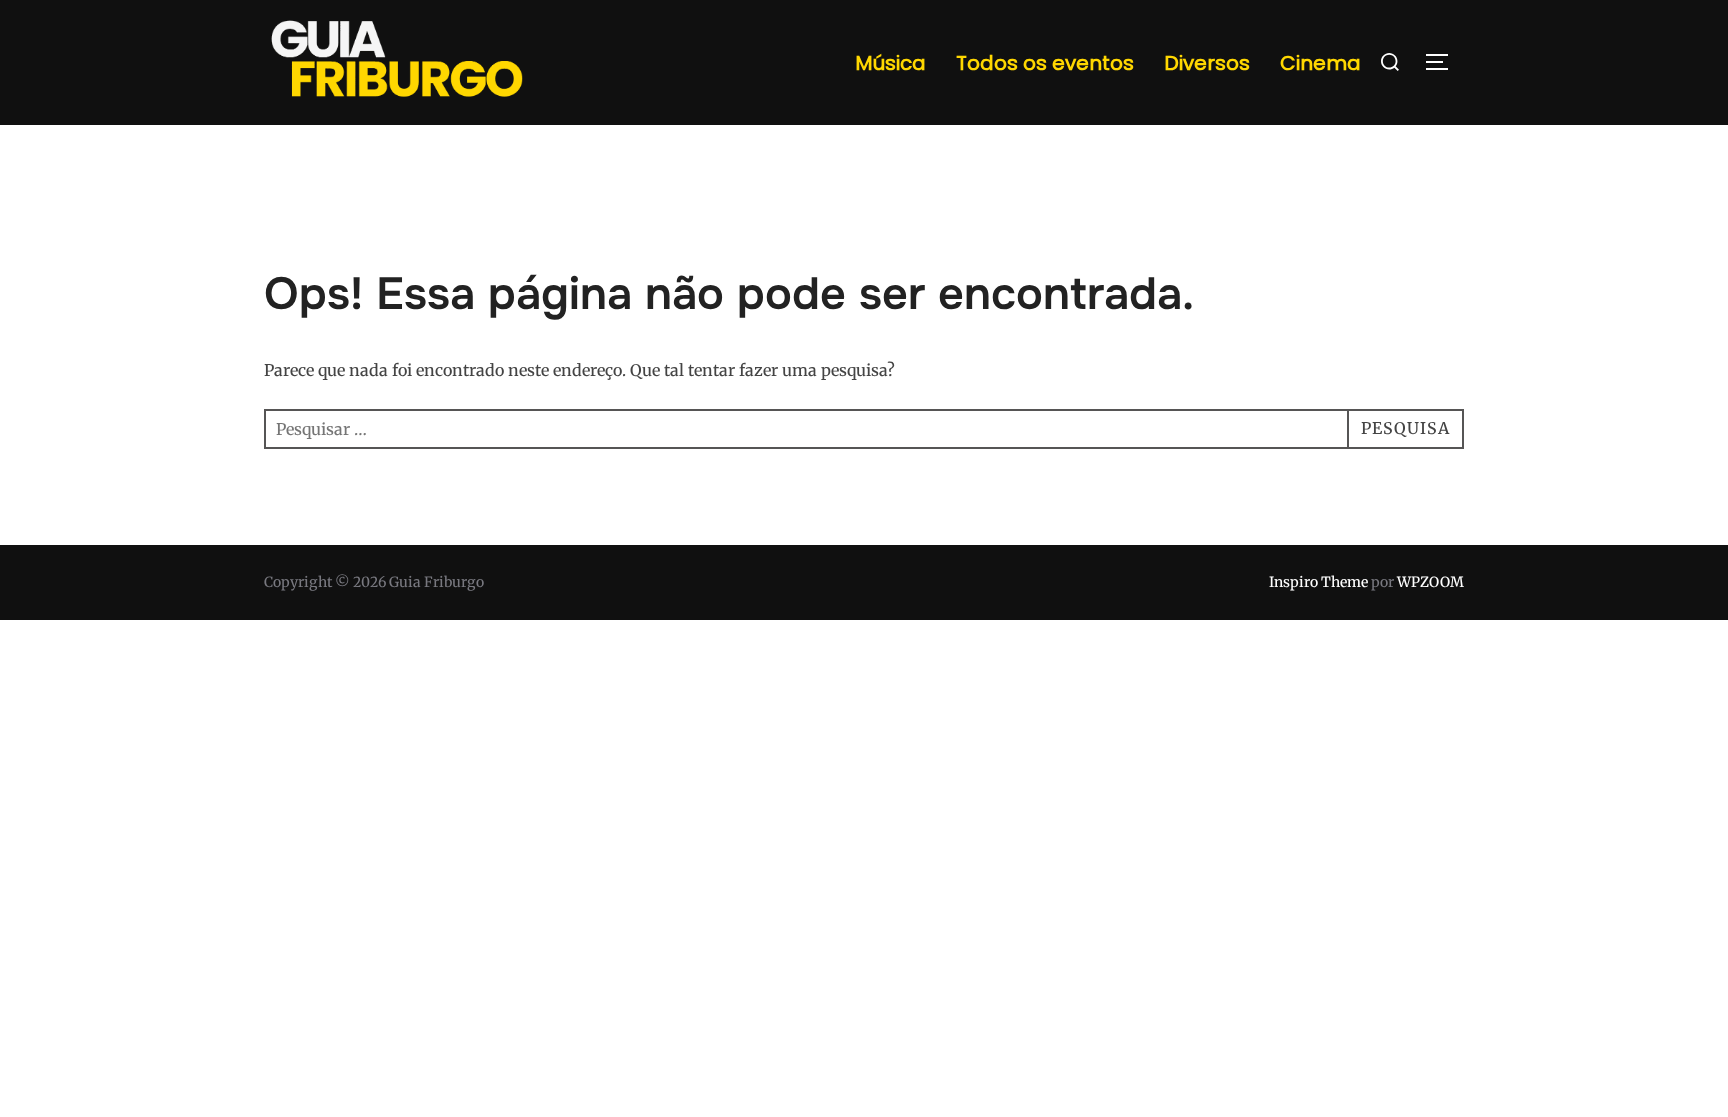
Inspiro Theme (1318, 582)
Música (890, 63)
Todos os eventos (1045, 63)
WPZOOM (1430, 582)
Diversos (1207, 63)
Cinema (1320, 63)
